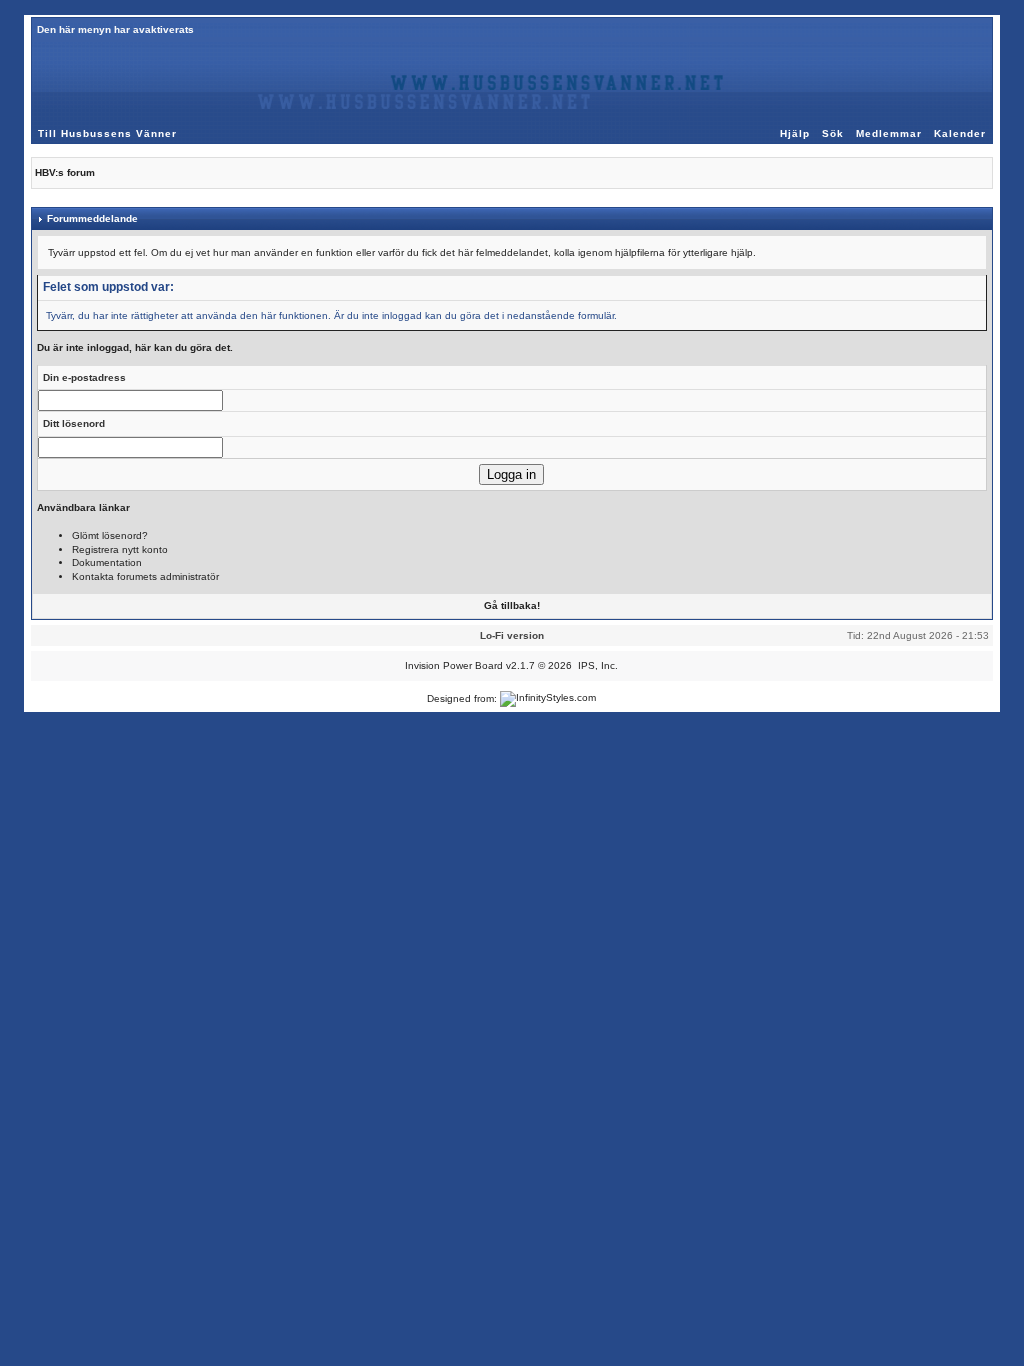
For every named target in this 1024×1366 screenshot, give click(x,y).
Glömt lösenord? (110, 535)
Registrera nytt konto (120, 549)
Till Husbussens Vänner (107, 133)
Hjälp (795, 133)
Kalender (960, 133)
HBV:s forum (65, 172)
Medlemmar (889, 133)
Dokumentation (107, 562)
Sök (833, 133)
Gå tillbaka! (512, 605)
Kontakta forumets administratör (145, 576)
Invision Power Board (454, 665)
